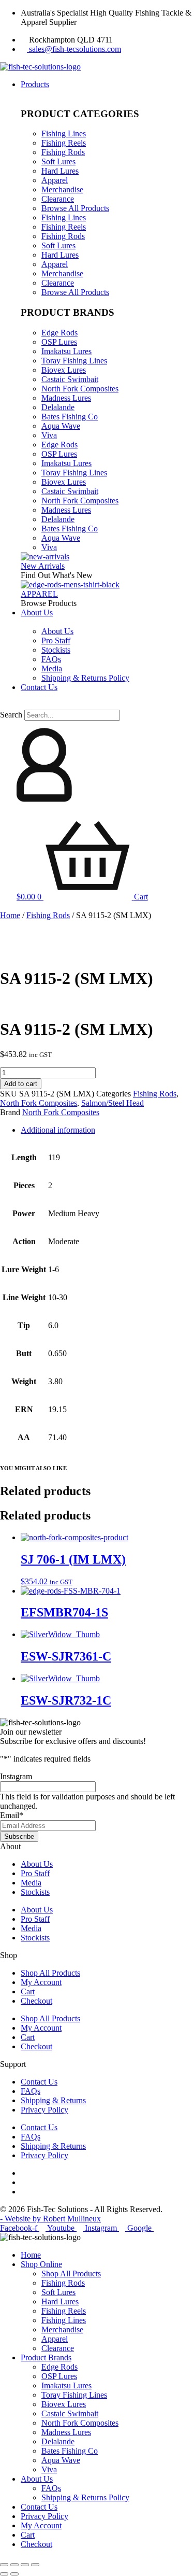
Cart (28, 1991)
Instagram (16, 1776)
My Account (41, 1982)
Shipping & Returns (53, 2100)
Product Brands (46, 2357)
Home (10, 915)
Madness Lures (66, 398)
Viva (49, 435)
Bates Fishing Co (70, 417)
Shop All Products (50, 1973)
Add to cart (21, 1084)
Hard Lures (60, 171)
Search (11, 715)
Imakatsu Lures (66, 351)
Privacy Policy (44, 2110)
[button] (97, 705)
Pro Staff (35, 1873)
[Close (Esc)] (35, 2565)
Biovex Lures (64, 370)
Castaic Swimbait (70, 379)
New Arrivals (43, 566)
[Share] (25, 2565)
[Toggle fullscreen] (14, 2565)
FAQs (31, 2091)
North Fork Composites (80, 389)
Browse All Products (75, 208)
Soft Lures (58, 161)
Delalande (58, 407)
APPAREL (39, 594)
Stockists (35, 1892)
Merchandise (62, 189)
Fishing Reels (64, 143)
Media (31, 1883)
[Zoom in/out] (4, 2565)
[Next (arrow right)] (14, 2574)
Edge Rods (59, 333)
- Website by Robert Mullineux (50, 2219)
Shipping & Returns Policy (85, 2497)
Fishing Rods (63, 152)
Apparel (55, 180)
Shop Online (41, 2264)
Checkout (36, 2001)
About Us (37, 1864)
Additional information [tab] (58, 1130)
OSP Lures (59, 342)
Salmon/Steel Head (113, 1103)
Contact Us (39, 2082)
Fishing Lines (64, 133)
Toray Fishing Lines (74, 361)
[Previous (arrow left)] (4, 2574)
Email (12, 1815)
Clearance (58, 199)
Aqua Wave (61, 426)
